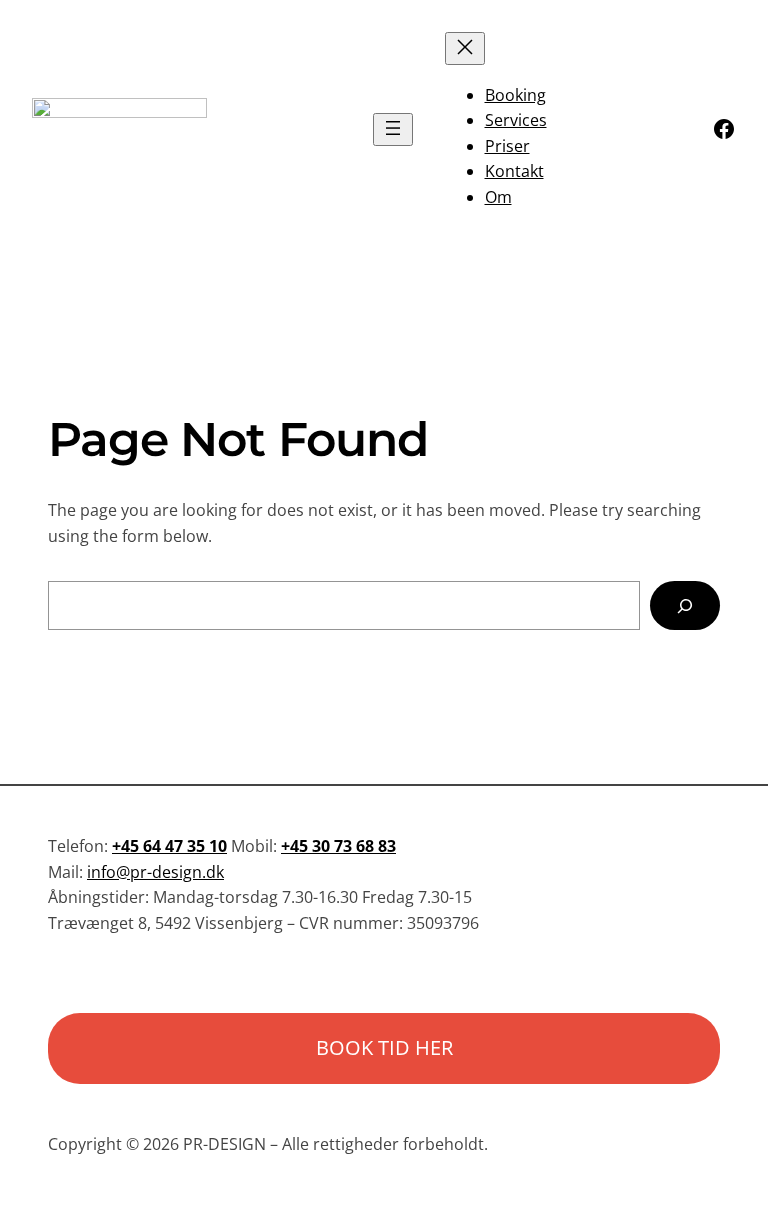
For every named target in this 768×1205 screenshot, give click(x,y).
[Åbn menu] (393, 129)
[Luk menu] (465, 48)
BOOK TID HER (384, 1047)
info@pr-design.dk (155, 872)
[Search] (685, 605)
